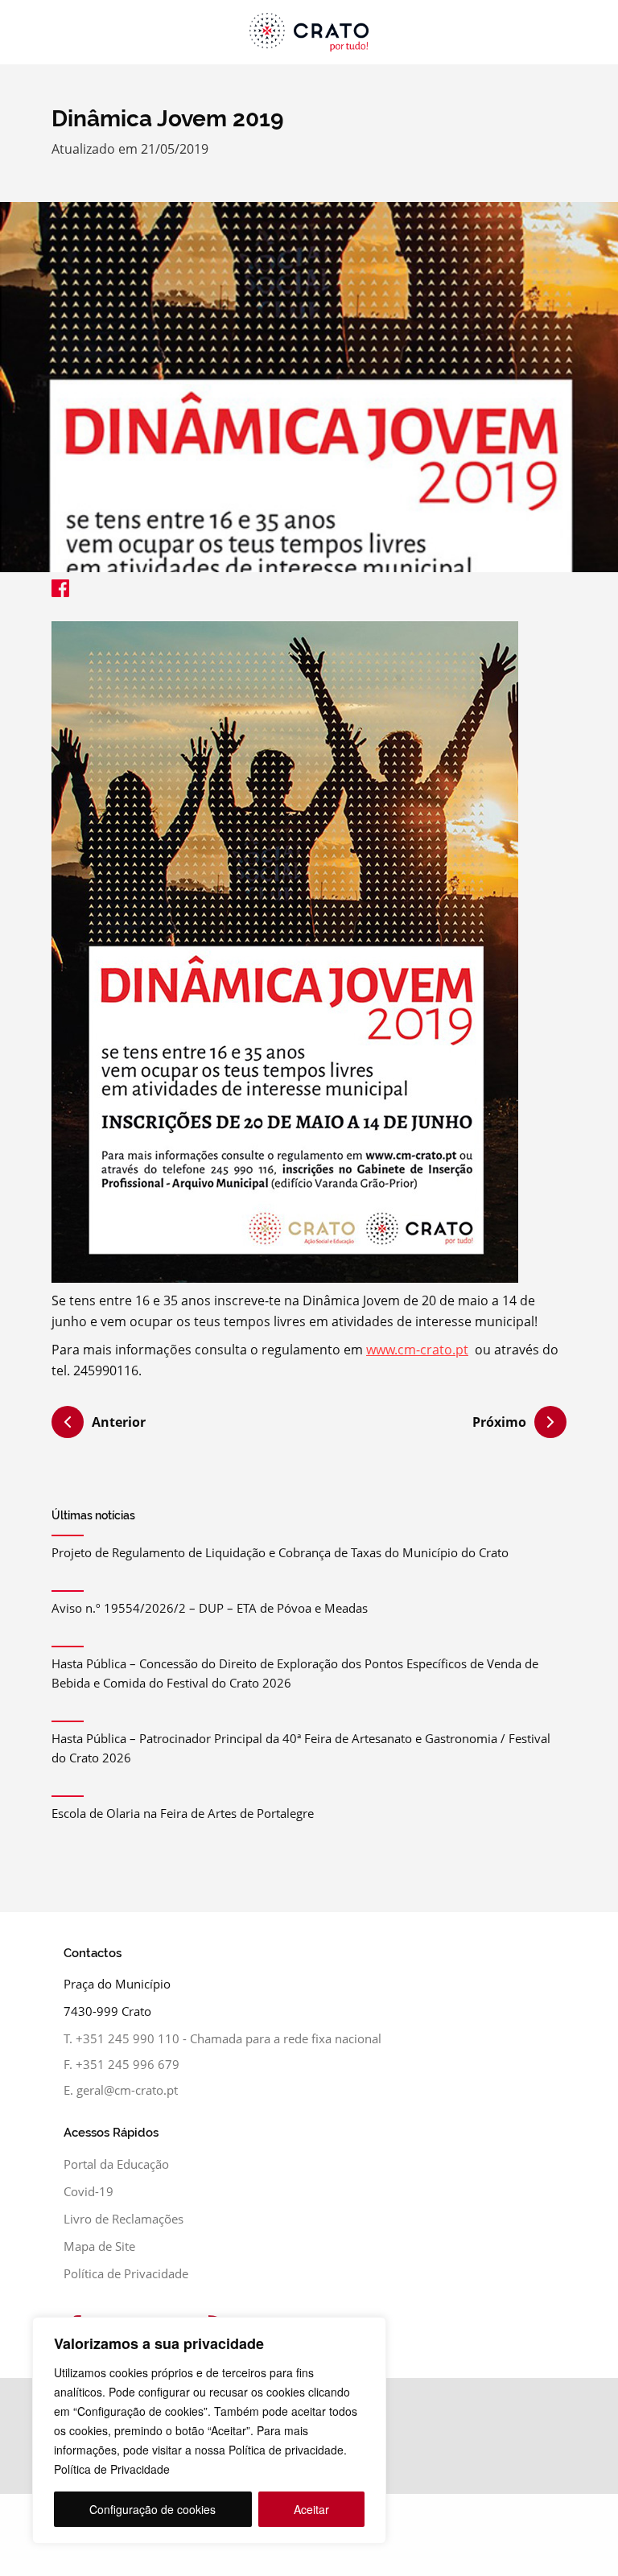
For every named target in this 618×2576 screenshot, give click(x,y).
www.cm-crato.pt (417, 1350)
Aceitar (311, 2509)
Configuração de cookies (152, 2509)
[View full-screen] (309, 387)
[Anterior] (68, 1424)
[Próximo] (550, 1422)
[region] (209, 2430)
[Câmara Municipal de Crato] (309, 32)
